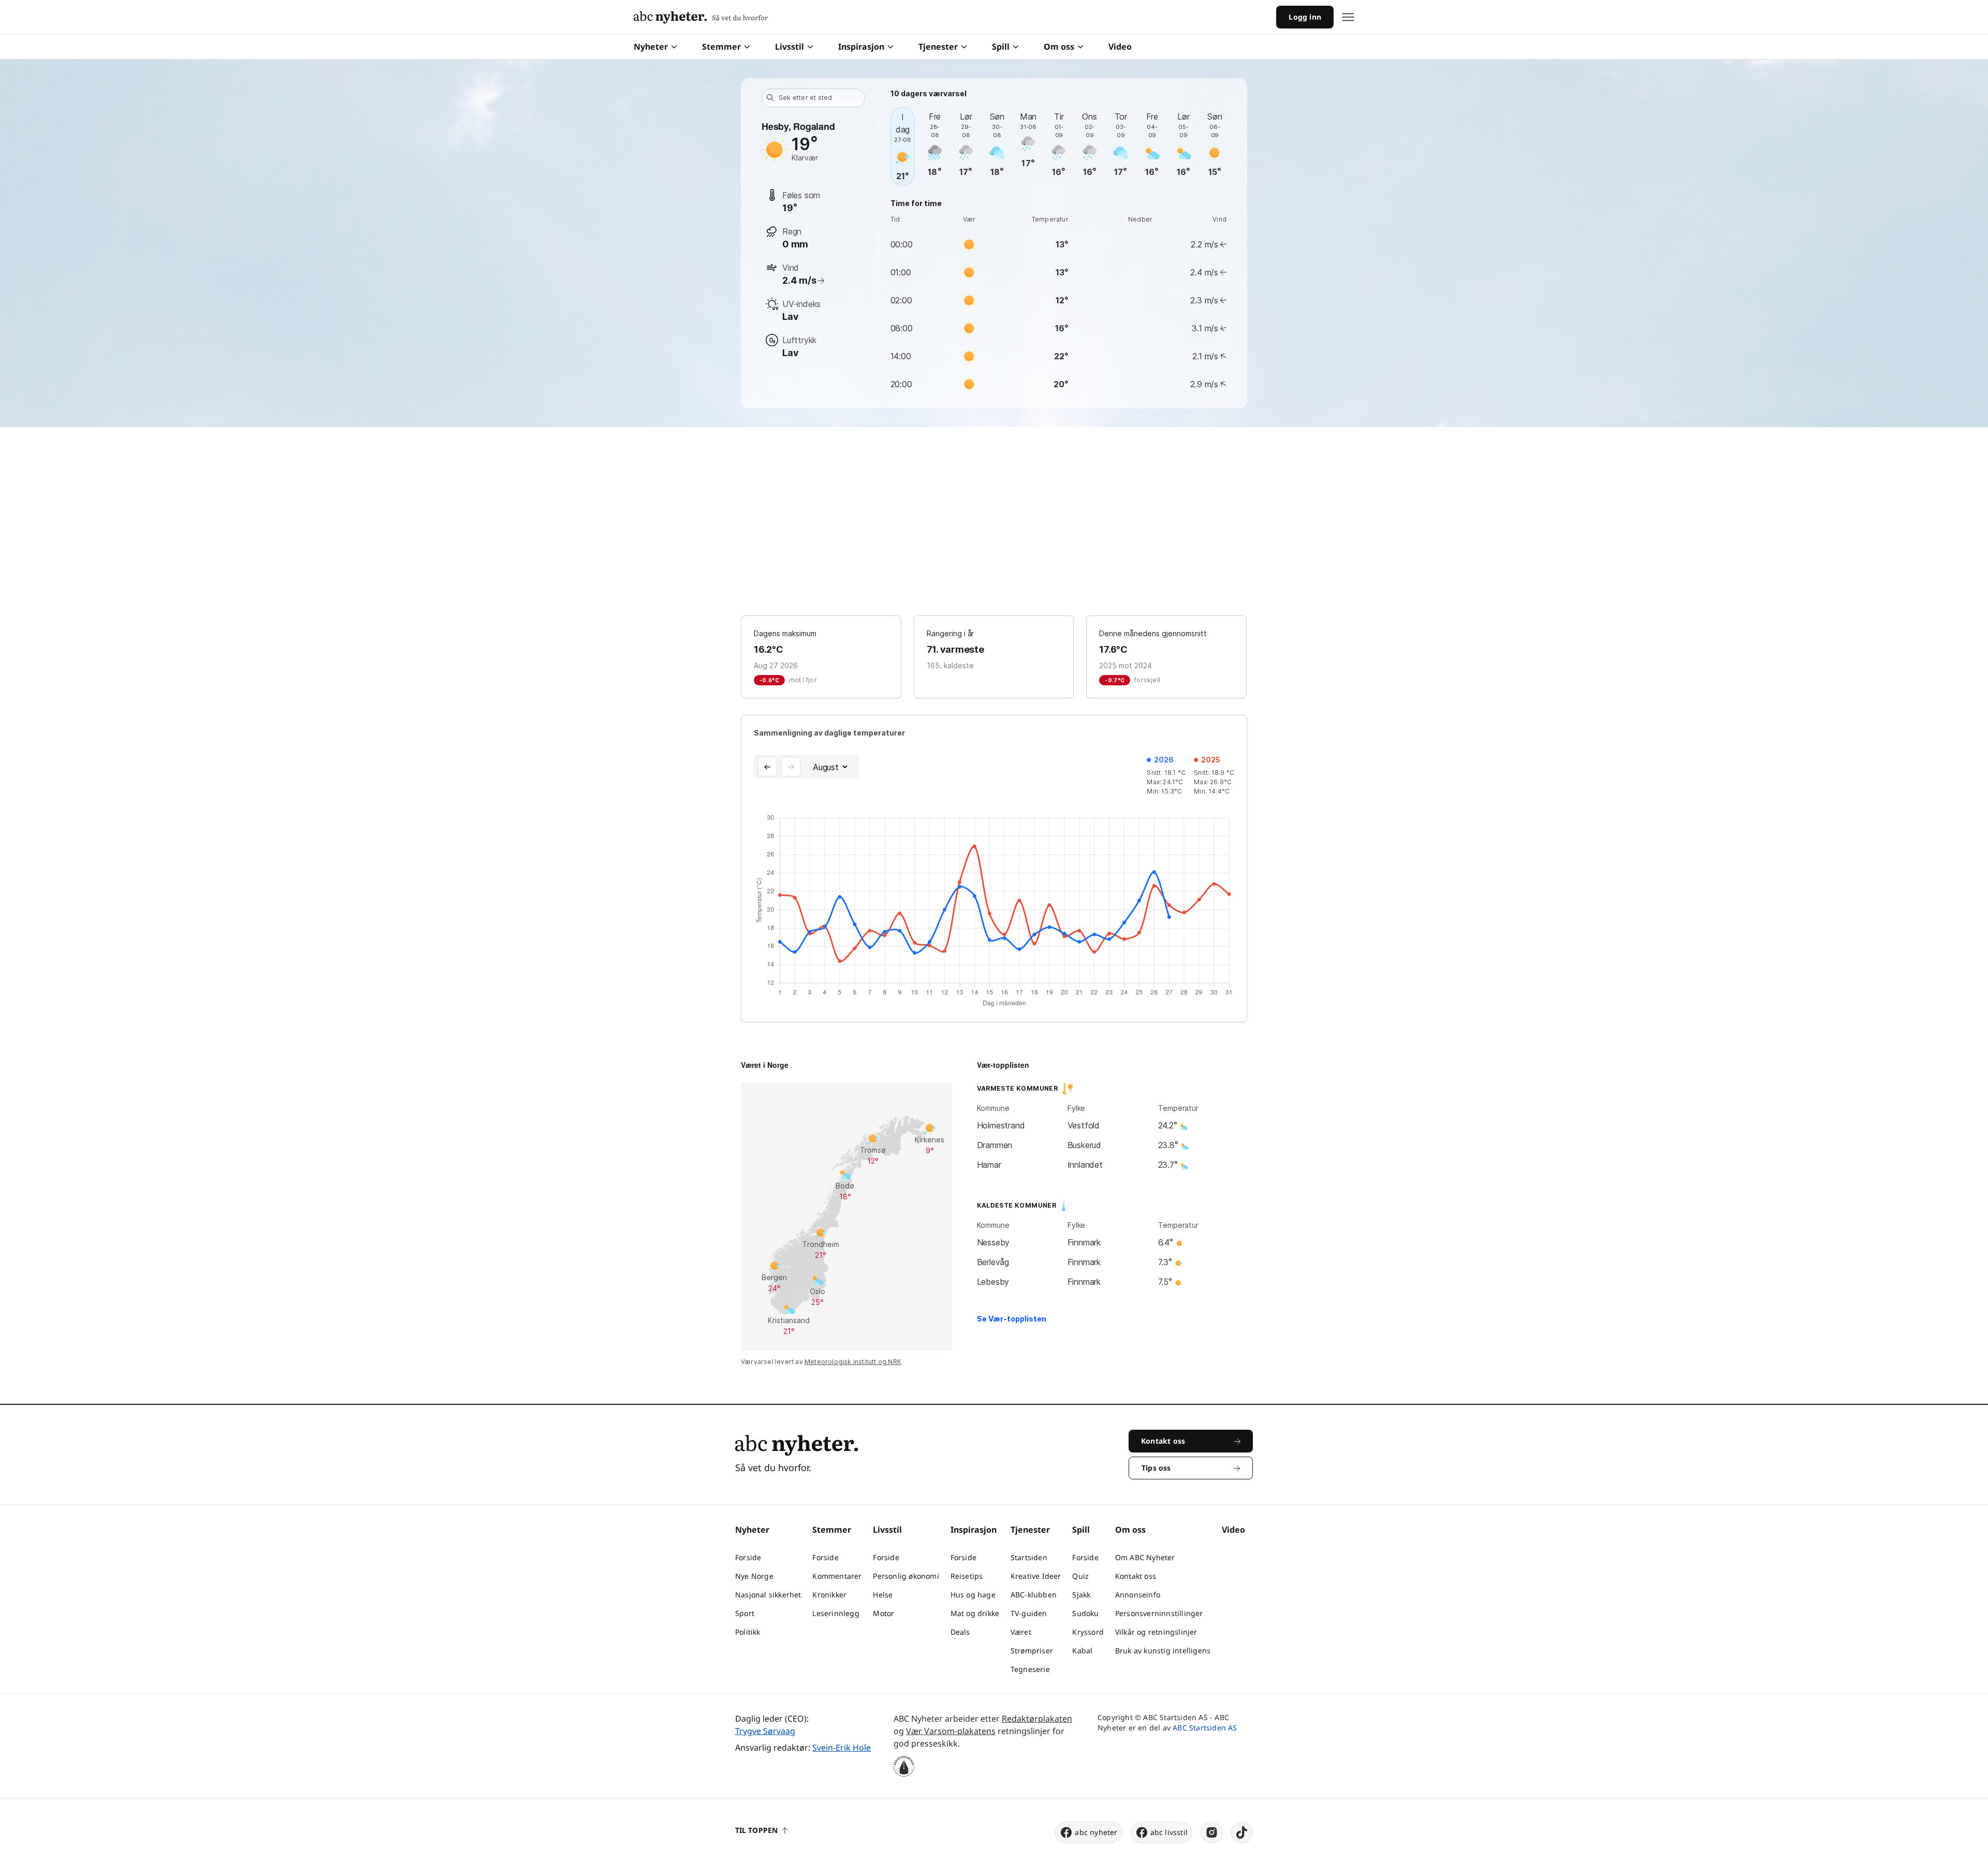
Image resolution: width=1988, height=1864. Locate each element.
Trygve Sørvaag (765, 1731)
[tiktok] (1242, 1832)
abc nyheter (1096, 1832)
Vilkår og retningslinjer (1156, 1632)
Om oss (1059, 47)
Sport (745, 1613)
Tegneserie (1030, 1669)
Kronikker (829, 1595)
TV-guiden (1029, 1613)
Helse (883, 1595)
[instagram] (1212, 1832)
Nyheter (651, 47)
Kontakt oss (1136, 1576)
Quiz (1080, 1576)
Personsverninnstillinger (1159, 1613)
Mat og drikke (975, 1613)
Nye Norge (754, 1576)
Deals (960, 1632)
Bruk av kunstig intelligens (1163, 1650)
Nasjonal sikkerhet (768, 1595)
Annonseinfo (1138, 1595)
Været (1021, 1632)
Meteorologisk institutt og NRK (853, 1362)
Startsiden (1029, 1557)
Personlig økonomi (906, 1576)
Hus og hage (973, 1595)
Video (1120, 47)
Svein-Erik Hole (842, 1748)
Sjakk (1081, 1595)
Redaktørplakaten (1037, 1719)
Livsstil (790, 47)
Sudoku (1085, 1613)
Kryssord (1088, 1632)
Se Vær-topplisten (1012, 1319)
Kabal (1082, 1650)
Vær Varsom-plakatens (951, 1731)
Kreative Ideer (1036, 1576)
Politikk (748, 1632)
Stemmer (721, 47)
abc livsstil (1169, 1832)
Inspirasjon (861, 47)
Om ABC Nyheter (1145, 1557)
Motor (883, 1613)
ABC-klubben (1034, 1595)
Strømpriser (1032, 1650)
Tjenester (938, 47)
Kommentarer (837, 1576)
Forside (748, 1557)
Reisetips (967, 1576)
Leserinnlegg (836, 1613)
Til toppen (756, 1830)
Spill (1001, 47)
